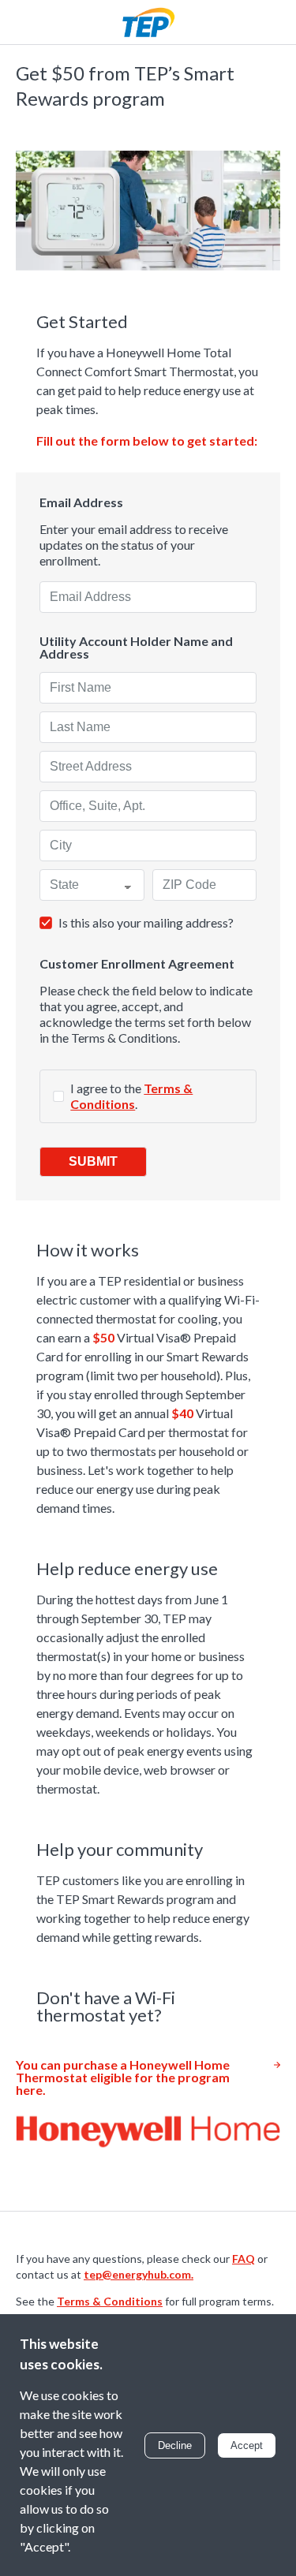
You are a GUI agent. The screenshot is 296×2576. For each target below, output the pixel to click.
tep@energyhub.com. (139, 2274)
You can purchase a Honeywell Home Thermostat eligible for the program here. (123, 2077)
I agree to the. (131, 1096)
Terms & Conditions (131, 1096)
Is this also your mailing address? (146, 922)
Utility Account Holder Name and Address (136, 648)
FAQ (244, 2259)
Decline (175, 2445)
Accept (247, 2445)
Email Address (81, 502)
